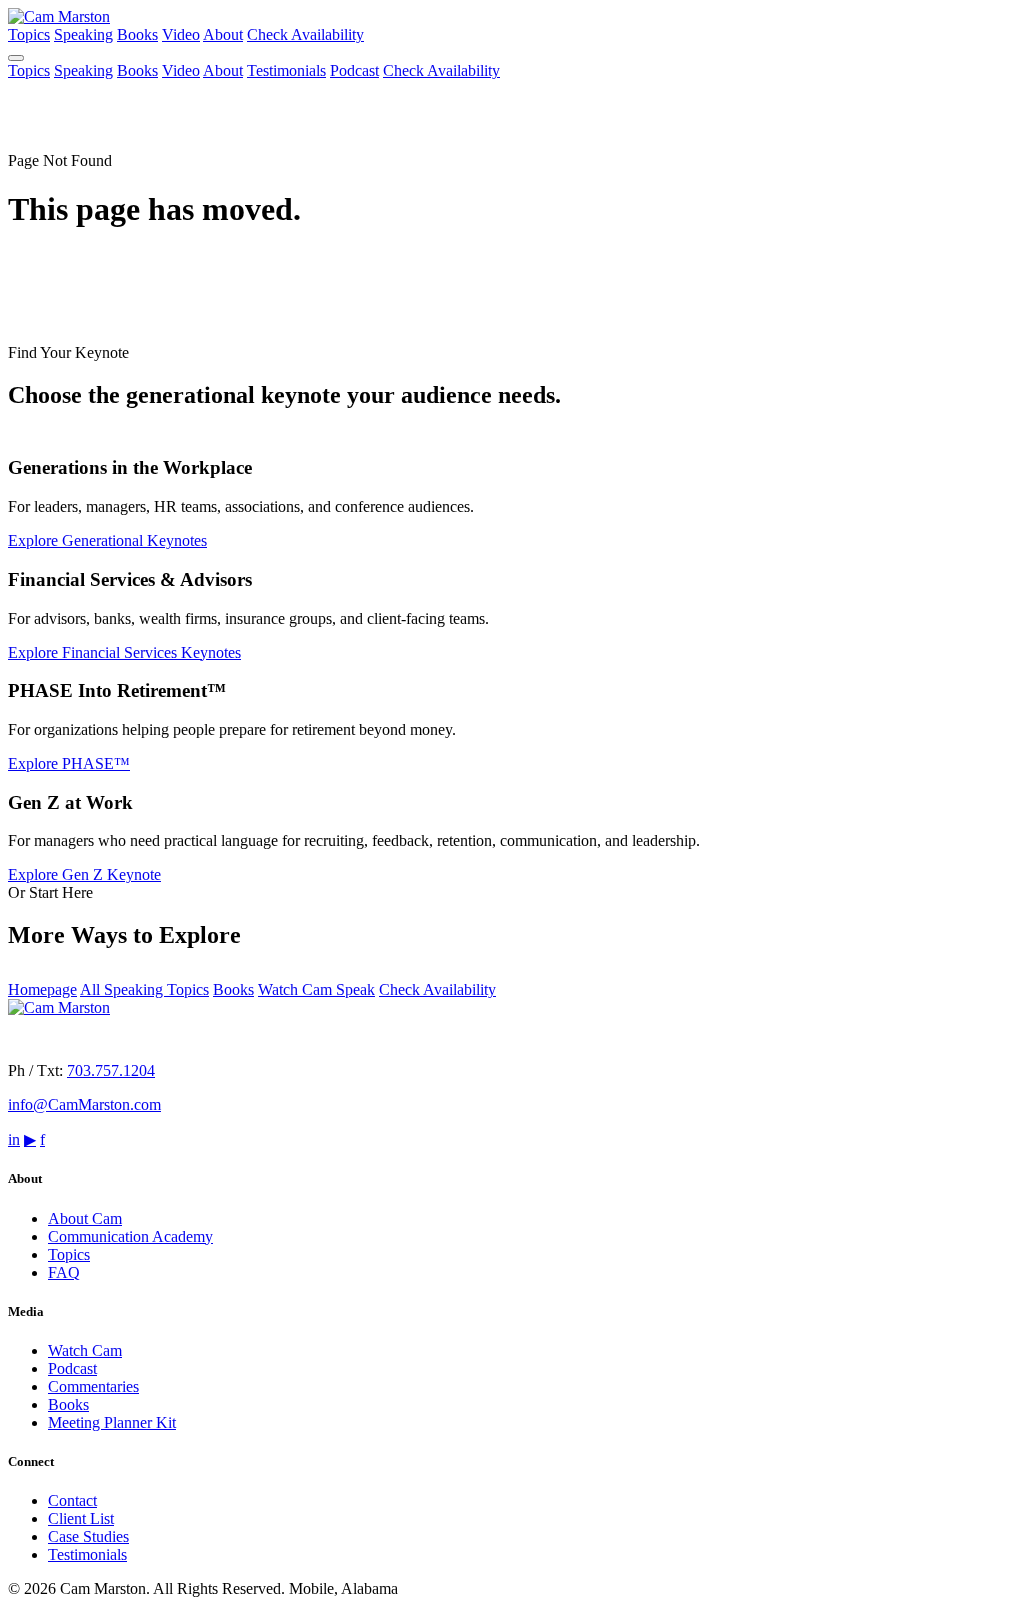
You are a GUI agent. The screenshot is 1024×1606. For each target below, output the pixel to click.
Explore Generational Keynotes (107, 540)
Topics (29, 34)
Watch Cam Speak (316, 989)
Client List (81, 1518)
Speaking (83, 34)
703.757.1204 (111, 1070)
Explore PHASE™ (69, 763)
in (14, 1139)
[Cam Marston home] (59, 16)
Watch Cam (85, 1350)
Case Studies (88, 1536)
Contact (72, 1500)
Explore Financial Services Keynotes (124, 652)
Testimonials (286, 70)
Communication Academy (130, 1236)
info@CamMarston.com (84, 1104)
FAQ (64, 1272)
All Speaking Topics (144, 989)
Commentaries (93, 1386)
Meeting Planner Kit (112, 1422)
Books (137, 34)
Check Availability (305, 34)
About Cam (85, 1218)
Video (181, 34)
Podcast (354, 70)
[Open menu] (16, 58)
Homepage (42, 989)
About (223, 34)
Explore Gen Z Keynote (84, 874)
